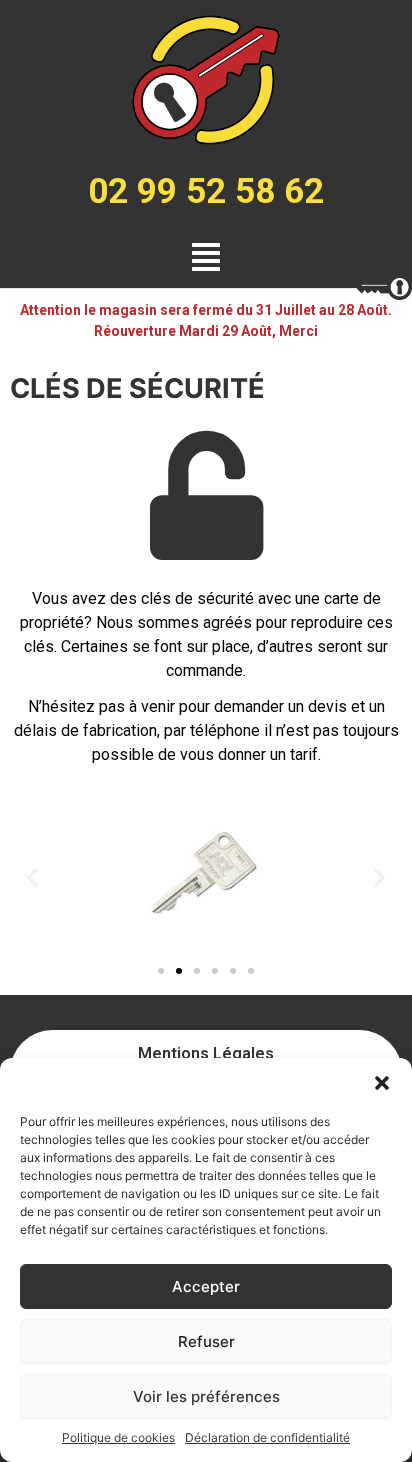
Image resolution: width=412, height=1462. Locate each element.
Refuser (206, 1341)
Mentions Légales (206, 1053)
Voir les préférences (206, 1396)
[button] (382, 1083)
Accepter (206, 1286)
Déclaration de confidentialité (267, 1437)
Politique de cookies (118, 1437)
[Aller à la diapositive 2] (179, 971)
